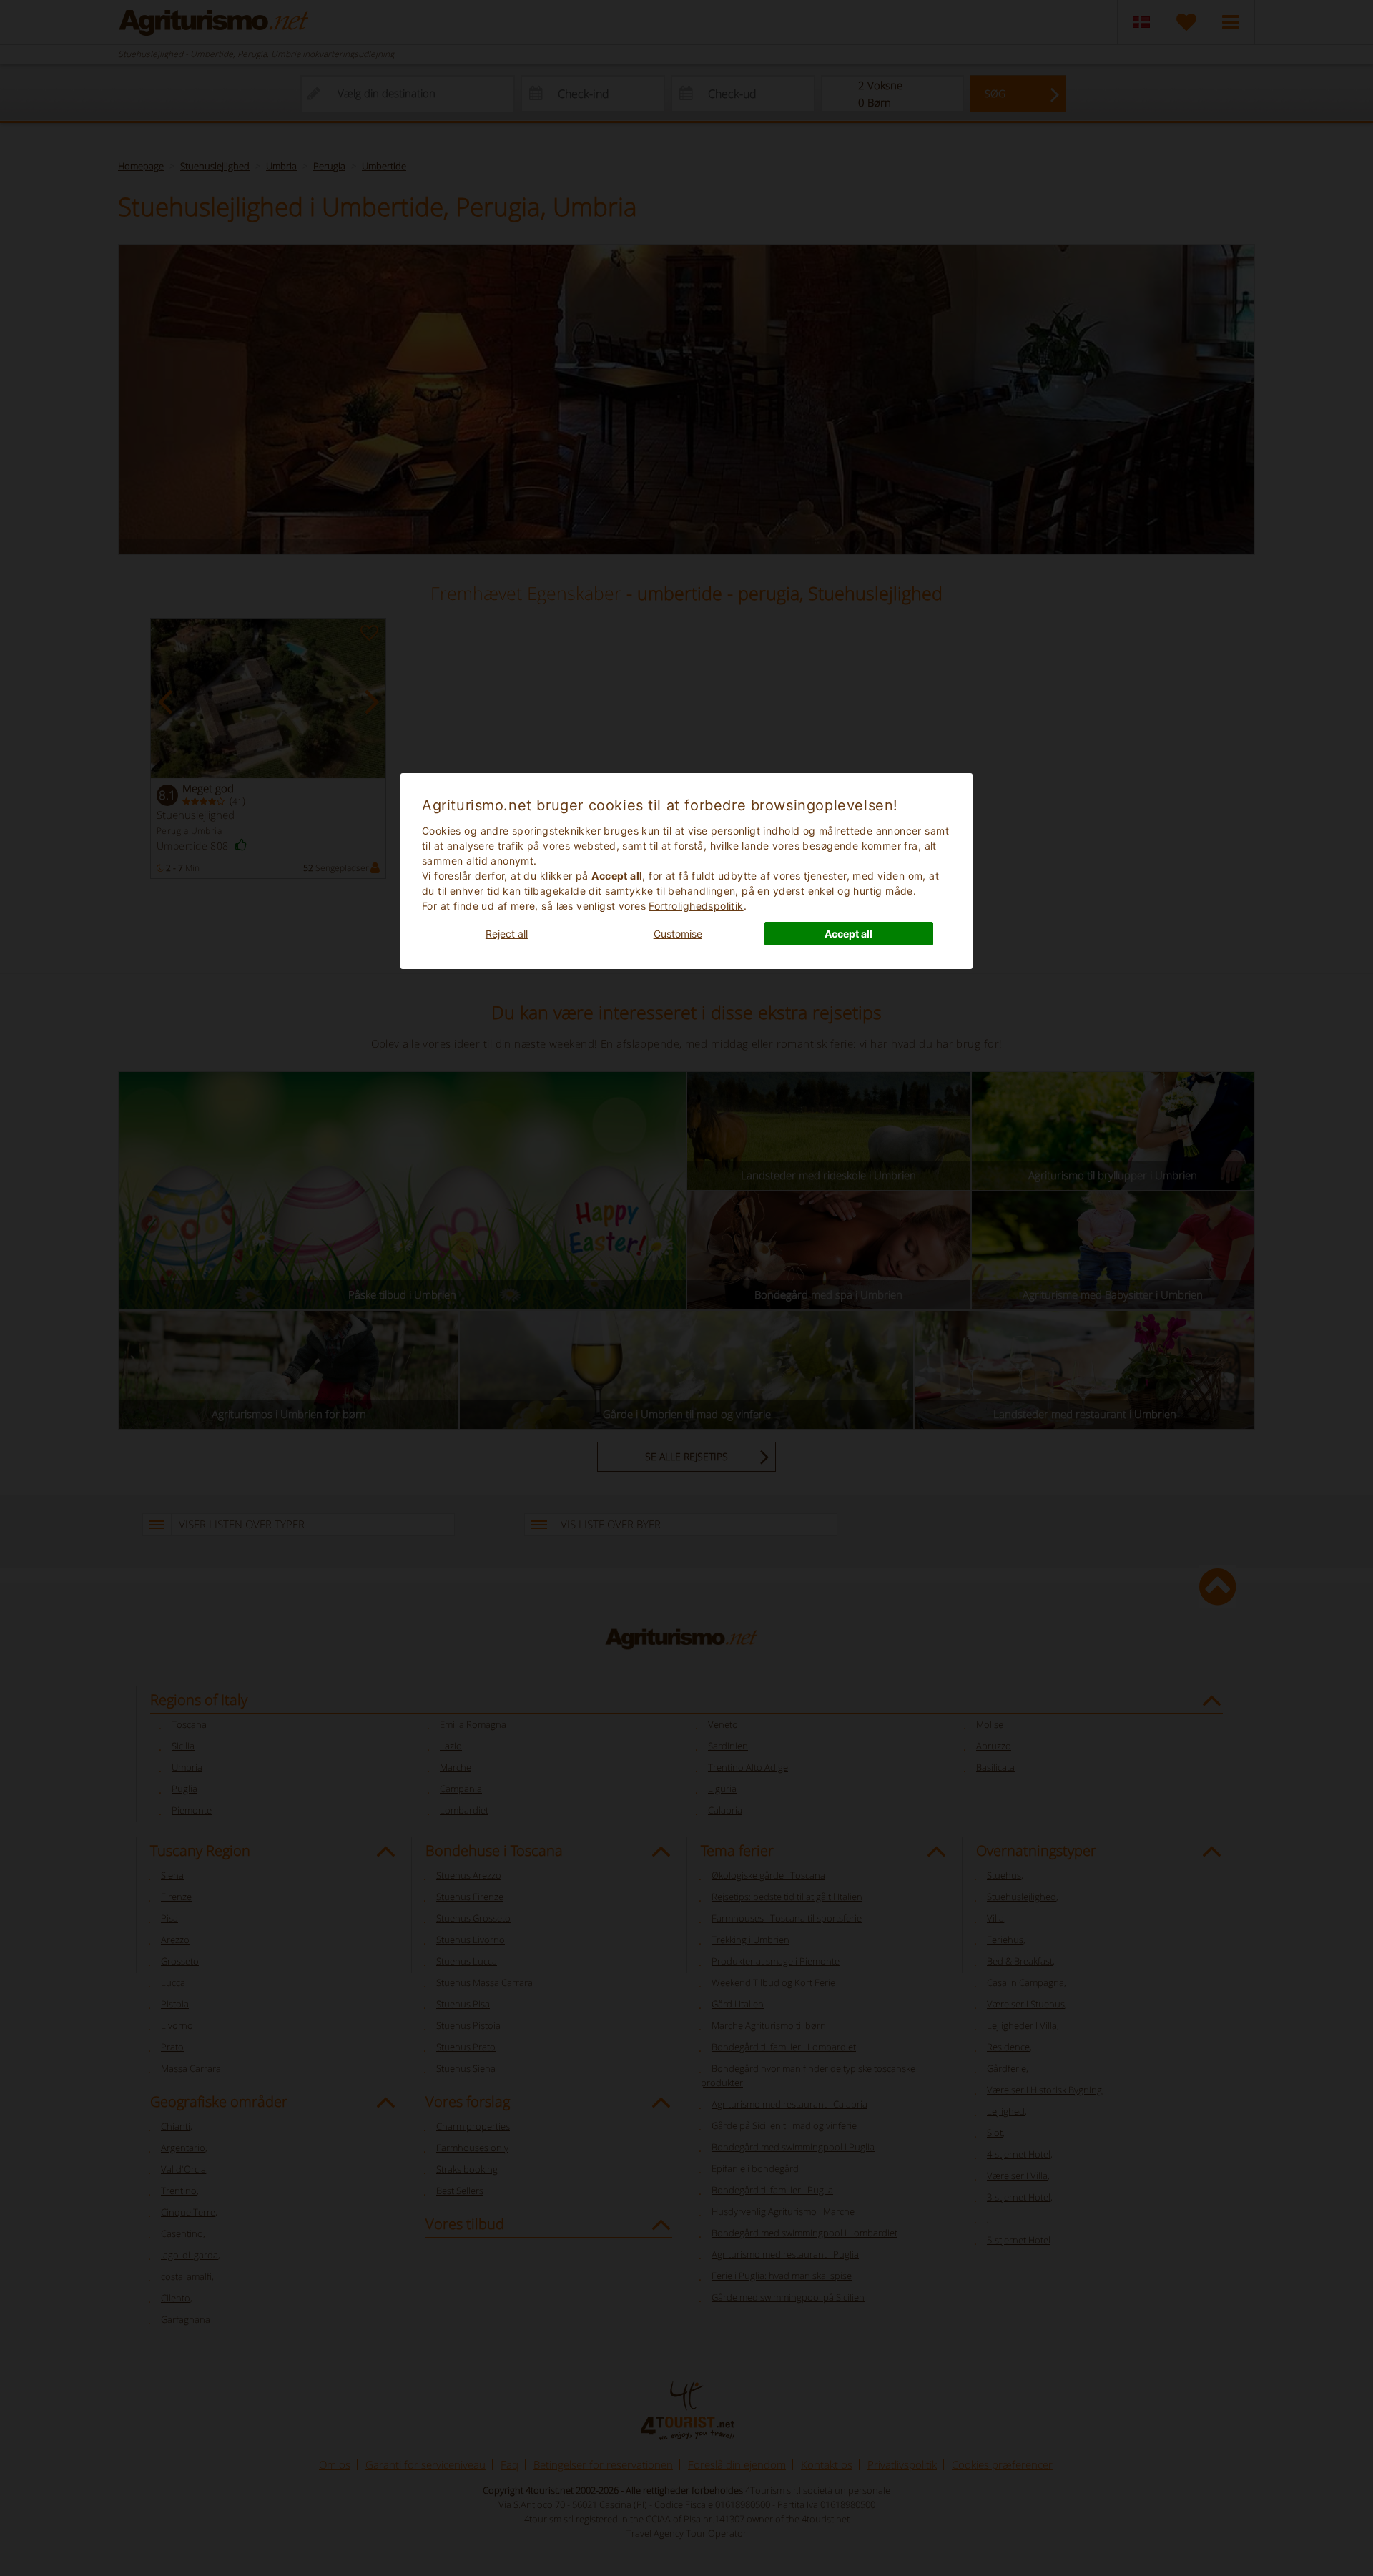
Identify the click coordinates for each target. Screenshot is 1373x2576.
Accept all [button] (848, 934)
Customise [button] (678, 934)
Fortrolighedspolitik (696, 906)
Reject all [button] (507, 934)
